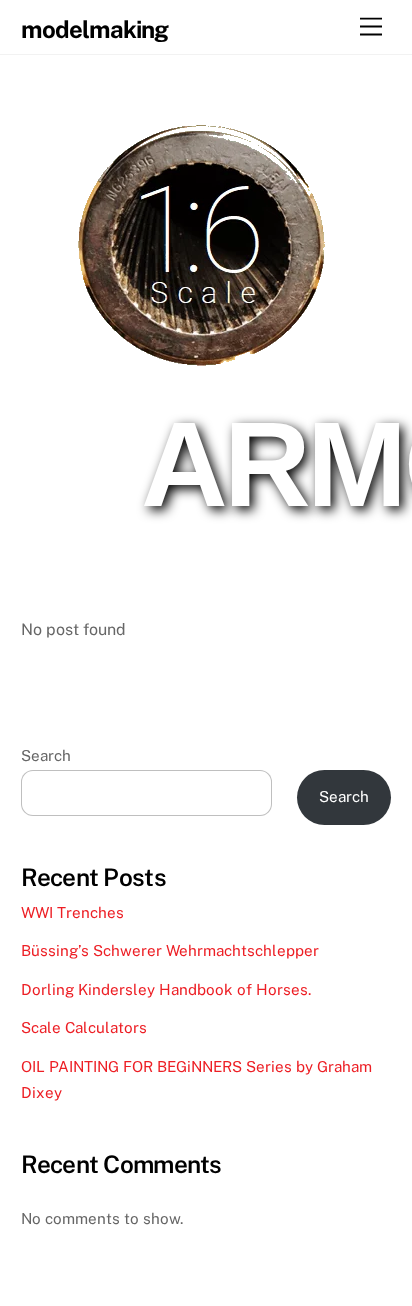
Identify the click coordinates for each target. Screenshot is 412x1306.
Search (46, 755)
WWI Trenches (72, 912)
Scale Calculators (84, 1027)
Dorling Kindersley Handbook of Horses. (166, 989)
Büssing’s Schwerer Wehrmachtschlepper (172, 950)
